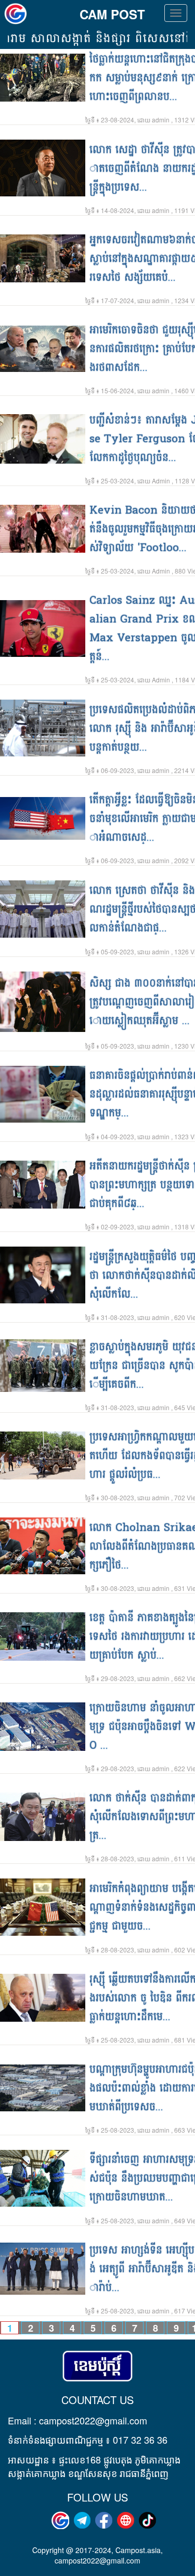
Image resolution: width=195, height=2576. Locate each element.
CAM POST (112, 14)
